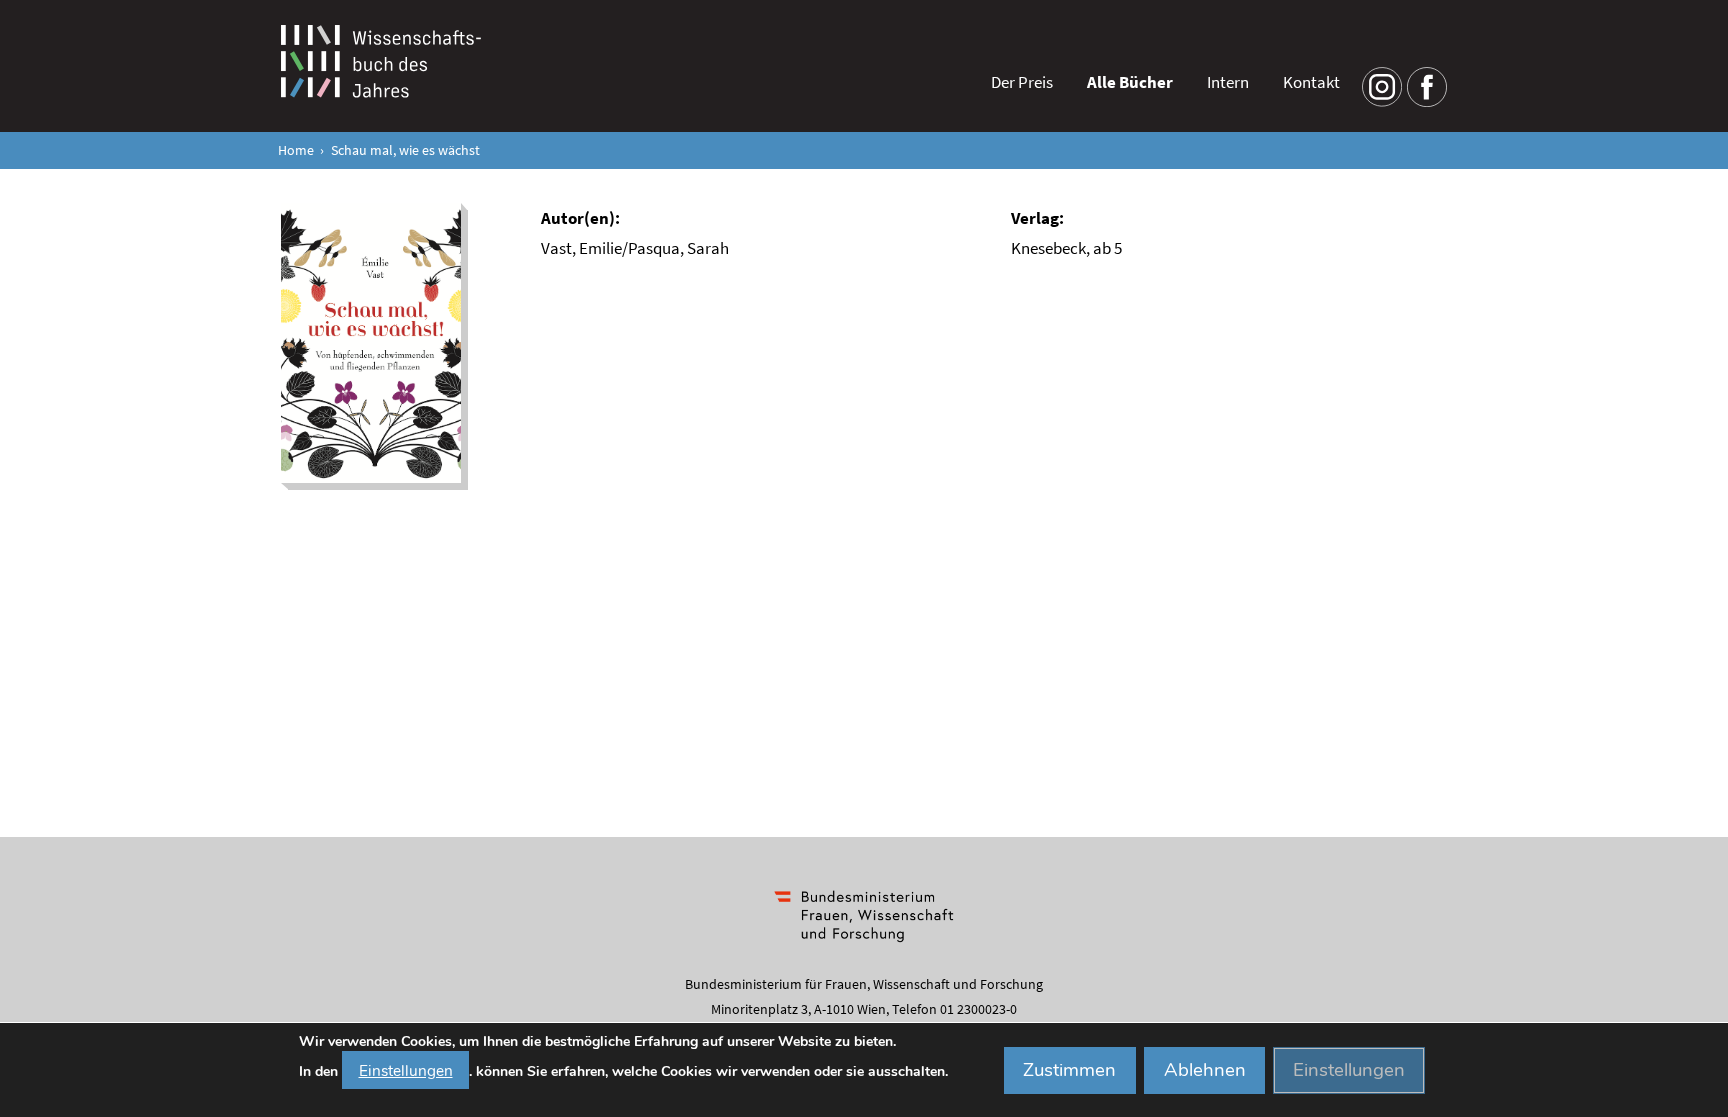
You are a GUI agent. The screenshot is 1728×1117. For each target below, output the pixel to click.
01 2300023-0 (978, 1009)
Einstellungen (406, 1069)
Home (296, 150)
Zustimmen (1069, 1070)
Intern (1228, 82)
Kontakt (1311, 82)
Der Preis (1022, 82)
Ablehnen (1205, 1070)
